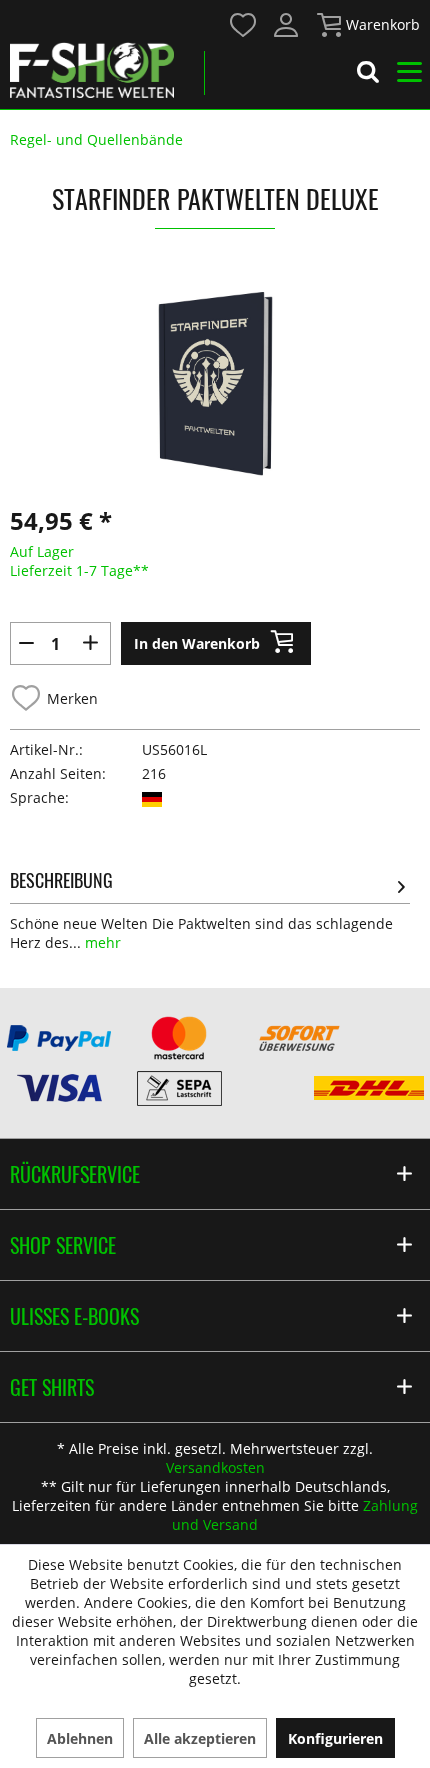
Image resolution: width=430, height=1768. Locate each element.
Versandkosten (215, 1467)
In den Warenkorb (197, 643)
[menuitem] (242, 23)
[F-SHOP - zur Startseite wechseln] (92, 70)
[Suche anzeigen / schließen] (368, 75)
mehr (101, 942)
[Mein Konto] (287, 25)
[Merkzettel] (244, 25)
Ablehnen (80, 1738)
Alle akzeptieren (200, 1738)
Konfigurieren (335, 1738)
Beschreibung (61, 880)
